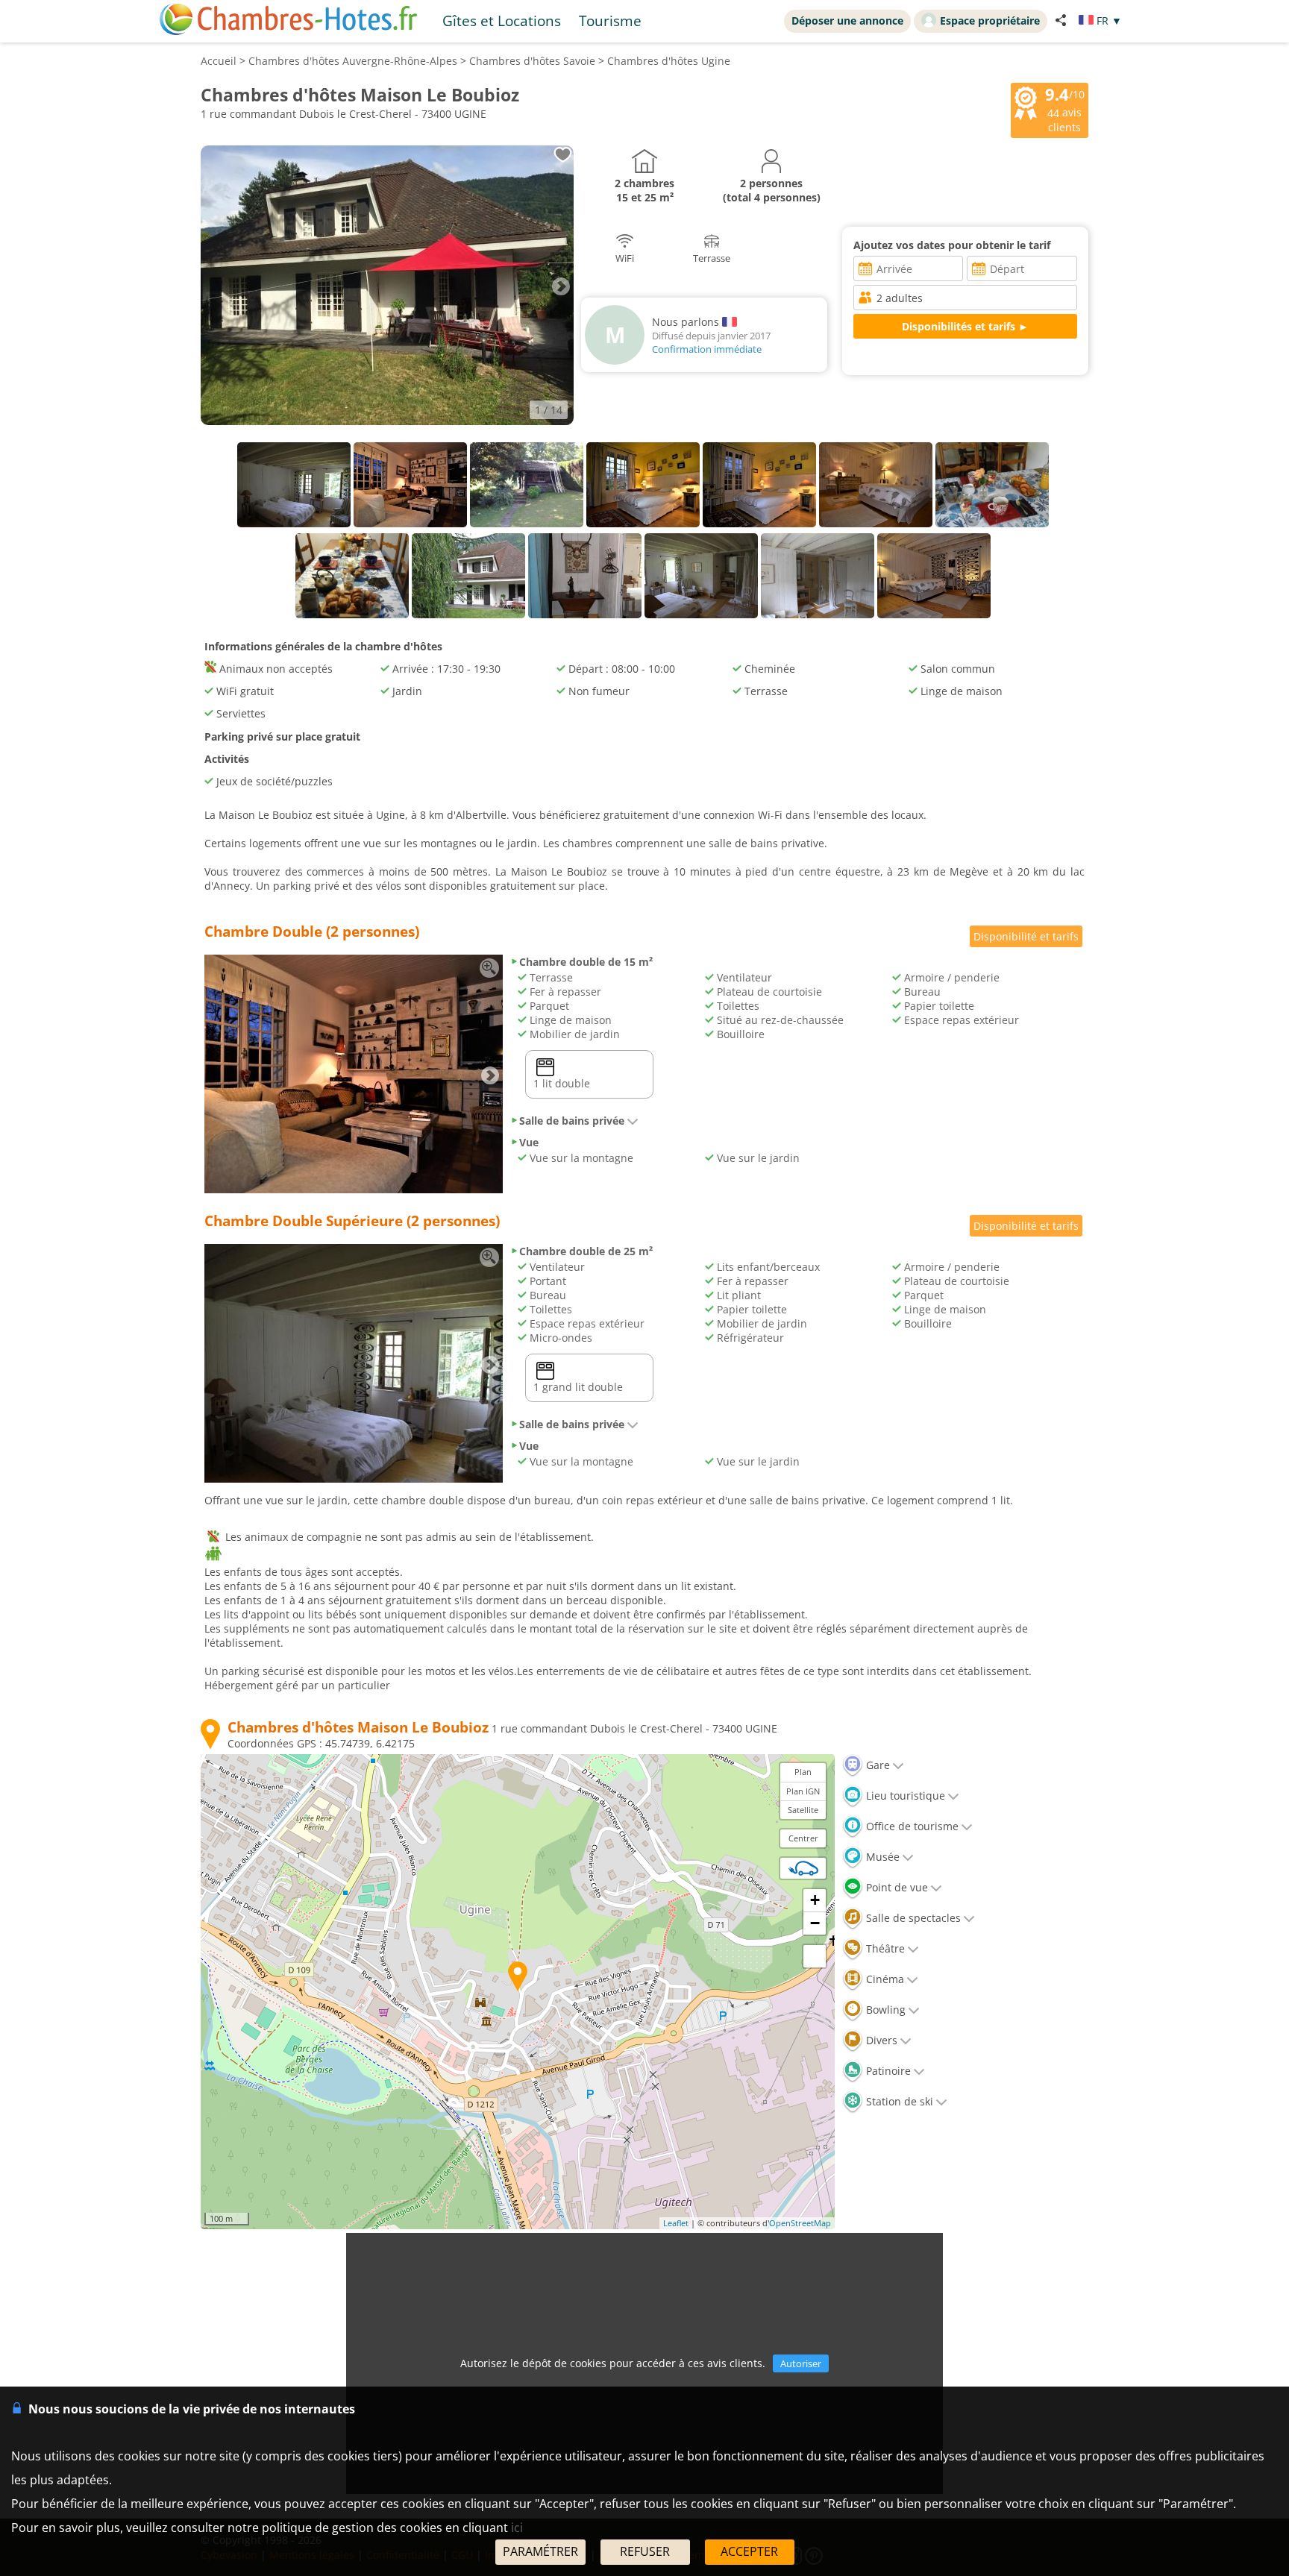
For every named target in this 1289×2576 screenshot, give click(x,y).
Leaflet (676, 2223)
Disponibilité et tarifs (1026, 936)
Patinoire (887, 2071)
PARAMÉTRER (540, 2551)
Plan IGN (803, 1791)
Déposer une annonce (847, 21)
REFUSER (645, 2551)
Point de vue (896, 1887)
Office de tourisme (911, 1826)
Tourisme (610, 21)
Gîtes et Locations (502, 21)
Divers (880, 2040)
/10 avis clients (1065, 109)
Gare (876, 1765)
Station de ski (898, 2101)
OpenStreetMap (800, 2223)
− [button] (815, 1923)
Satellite (803, 1810)
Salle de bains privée (572, 1121)
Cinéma (884, 1979)
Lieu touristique (904, 1796)
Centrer (803, 1838)
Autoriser (801, 2363)
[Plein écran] (815, 1956)
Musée (881, 1857)
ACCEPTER (749, 2551)
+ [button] (815, 1900)
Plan (803, 1772)
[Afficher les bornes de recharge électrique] (803, 1868)
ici (517, 2528)
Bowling (884, 2010)
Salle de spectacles (912, 1918)
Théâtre (884, 1948)
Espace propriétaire (990, 21)
